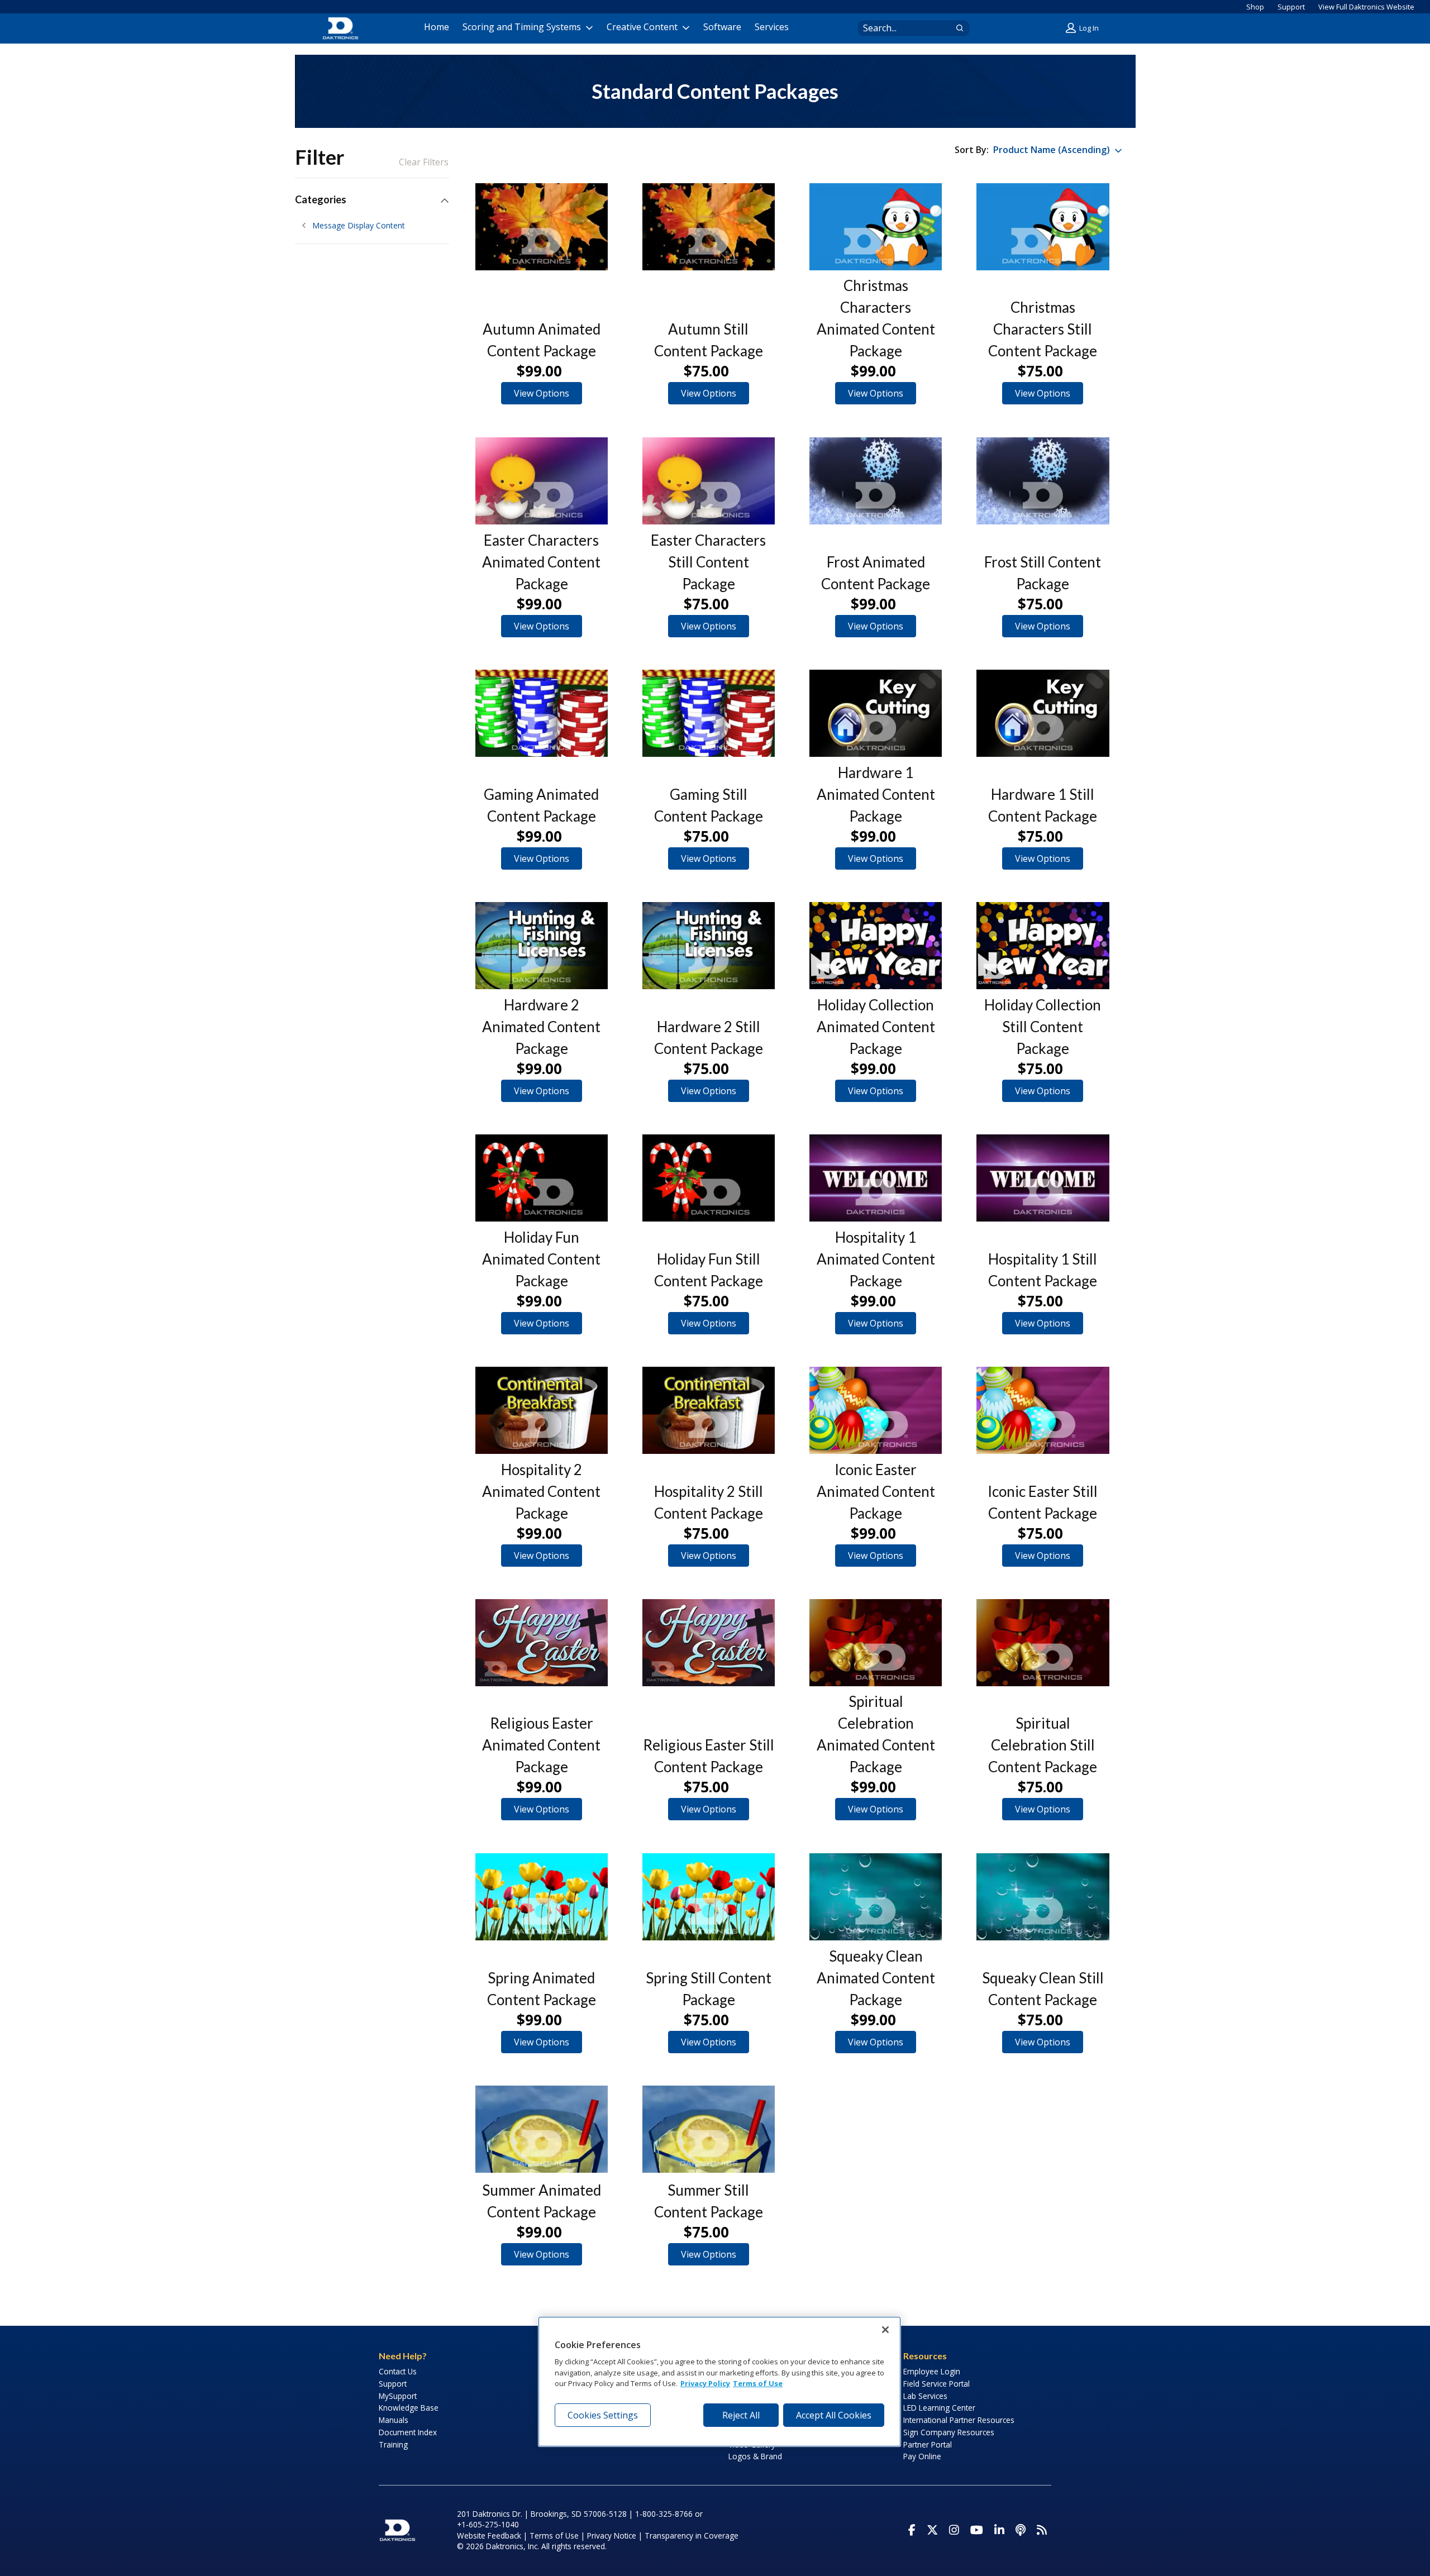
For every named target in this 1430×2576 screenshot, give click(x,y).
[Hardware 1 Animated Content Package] (876, 713)
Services (772, 27)
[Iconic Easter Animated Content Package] (876, 1410)
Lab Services (925, 2396)
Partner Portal (928, 2444)
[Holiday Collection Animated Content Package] (876, 946)
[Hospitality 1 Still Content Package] (1043, 1178)
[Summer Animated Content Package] (542, 2129)
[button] (1084, 28)
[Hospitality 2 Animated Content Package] (542, 1410)
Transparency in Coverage (692, 2536)
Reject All (741, 2415)
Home (437, 27)
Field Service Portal (936, 2384)
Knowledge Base (409, 2408)
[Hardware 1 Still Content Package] (1043, 713)
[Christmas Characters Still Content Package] (1043, 227)
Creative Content (642, 27)
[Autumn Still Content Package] (709, 227)
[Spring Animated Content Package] (542, 1897)
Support (1291, 7)
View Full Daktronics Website (1366, 7)
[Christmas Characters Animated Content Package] (876, 227)
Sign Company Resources (949, 2432)
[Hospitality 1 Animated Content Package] (876, 1178)
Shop (1255, 7)
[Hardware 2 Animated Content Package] (542, 946)
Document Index (408, 2432)
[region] (719, 2382)
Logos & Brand (755, 2456)
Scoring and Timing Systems (522, 27)
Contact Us (398, 2371)
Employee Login (932, 2371)
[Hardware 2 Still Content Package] (709, 946)
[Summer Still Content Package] (709, 2129)
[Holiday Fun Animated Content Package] (542, 1178)
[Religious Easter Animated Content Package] (542, 1643)
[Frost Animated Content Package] (876, 481)
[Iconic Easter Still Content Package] (1043, 1410)
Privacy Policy (705, 2384)
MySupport (398, 2396)
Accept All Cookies (834, 2415)
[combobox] (903, 28)
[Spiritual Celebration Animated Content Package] (876, 1643)
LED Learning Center (939, 2408)
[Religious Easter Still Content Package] (709, 1643)
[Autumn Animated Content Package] (542, 227)
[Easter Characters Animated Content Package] (542, 481)
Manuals (394, 2420)
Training (393, 2444)
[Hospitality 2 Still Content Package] (709, 1410)
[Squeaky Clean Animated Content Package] (876, 1897)
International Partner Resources (959, 2420)
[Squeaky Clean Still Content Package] (1043, 1897)
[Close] (885, 2330)
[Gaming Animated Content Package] (542, 713)
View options (542, 393)
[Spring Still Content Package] (709, 1897)
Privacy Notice (612, 2536)
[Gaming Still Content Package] (709, 713)
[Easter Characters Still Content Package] (709, 481)
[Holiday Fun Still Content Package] (709, 1178)
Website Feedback (489, 2536)
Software (722, 27)
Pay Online (922, 2456)
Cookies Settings (603, 2415)
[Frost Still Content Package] (1043, 481)
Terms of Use (554, 2536)
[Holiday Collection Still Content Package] (1043, 946)
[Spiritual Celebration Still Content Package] (1043, 1643)
